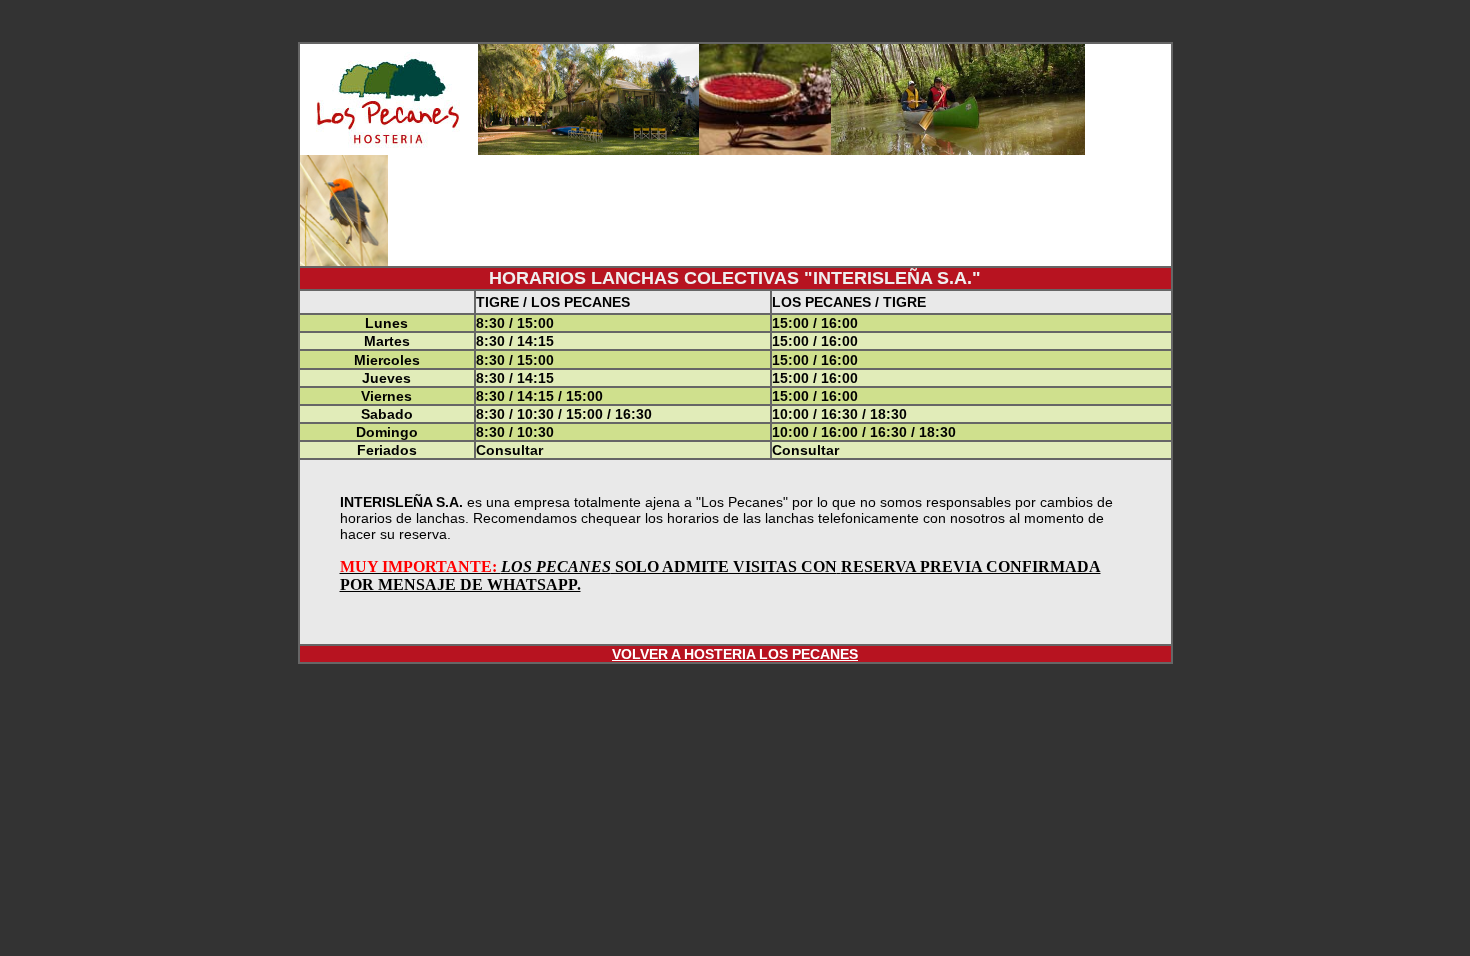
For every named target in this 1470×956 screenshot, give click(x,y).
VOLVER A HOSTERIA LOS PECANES (735, 654)
